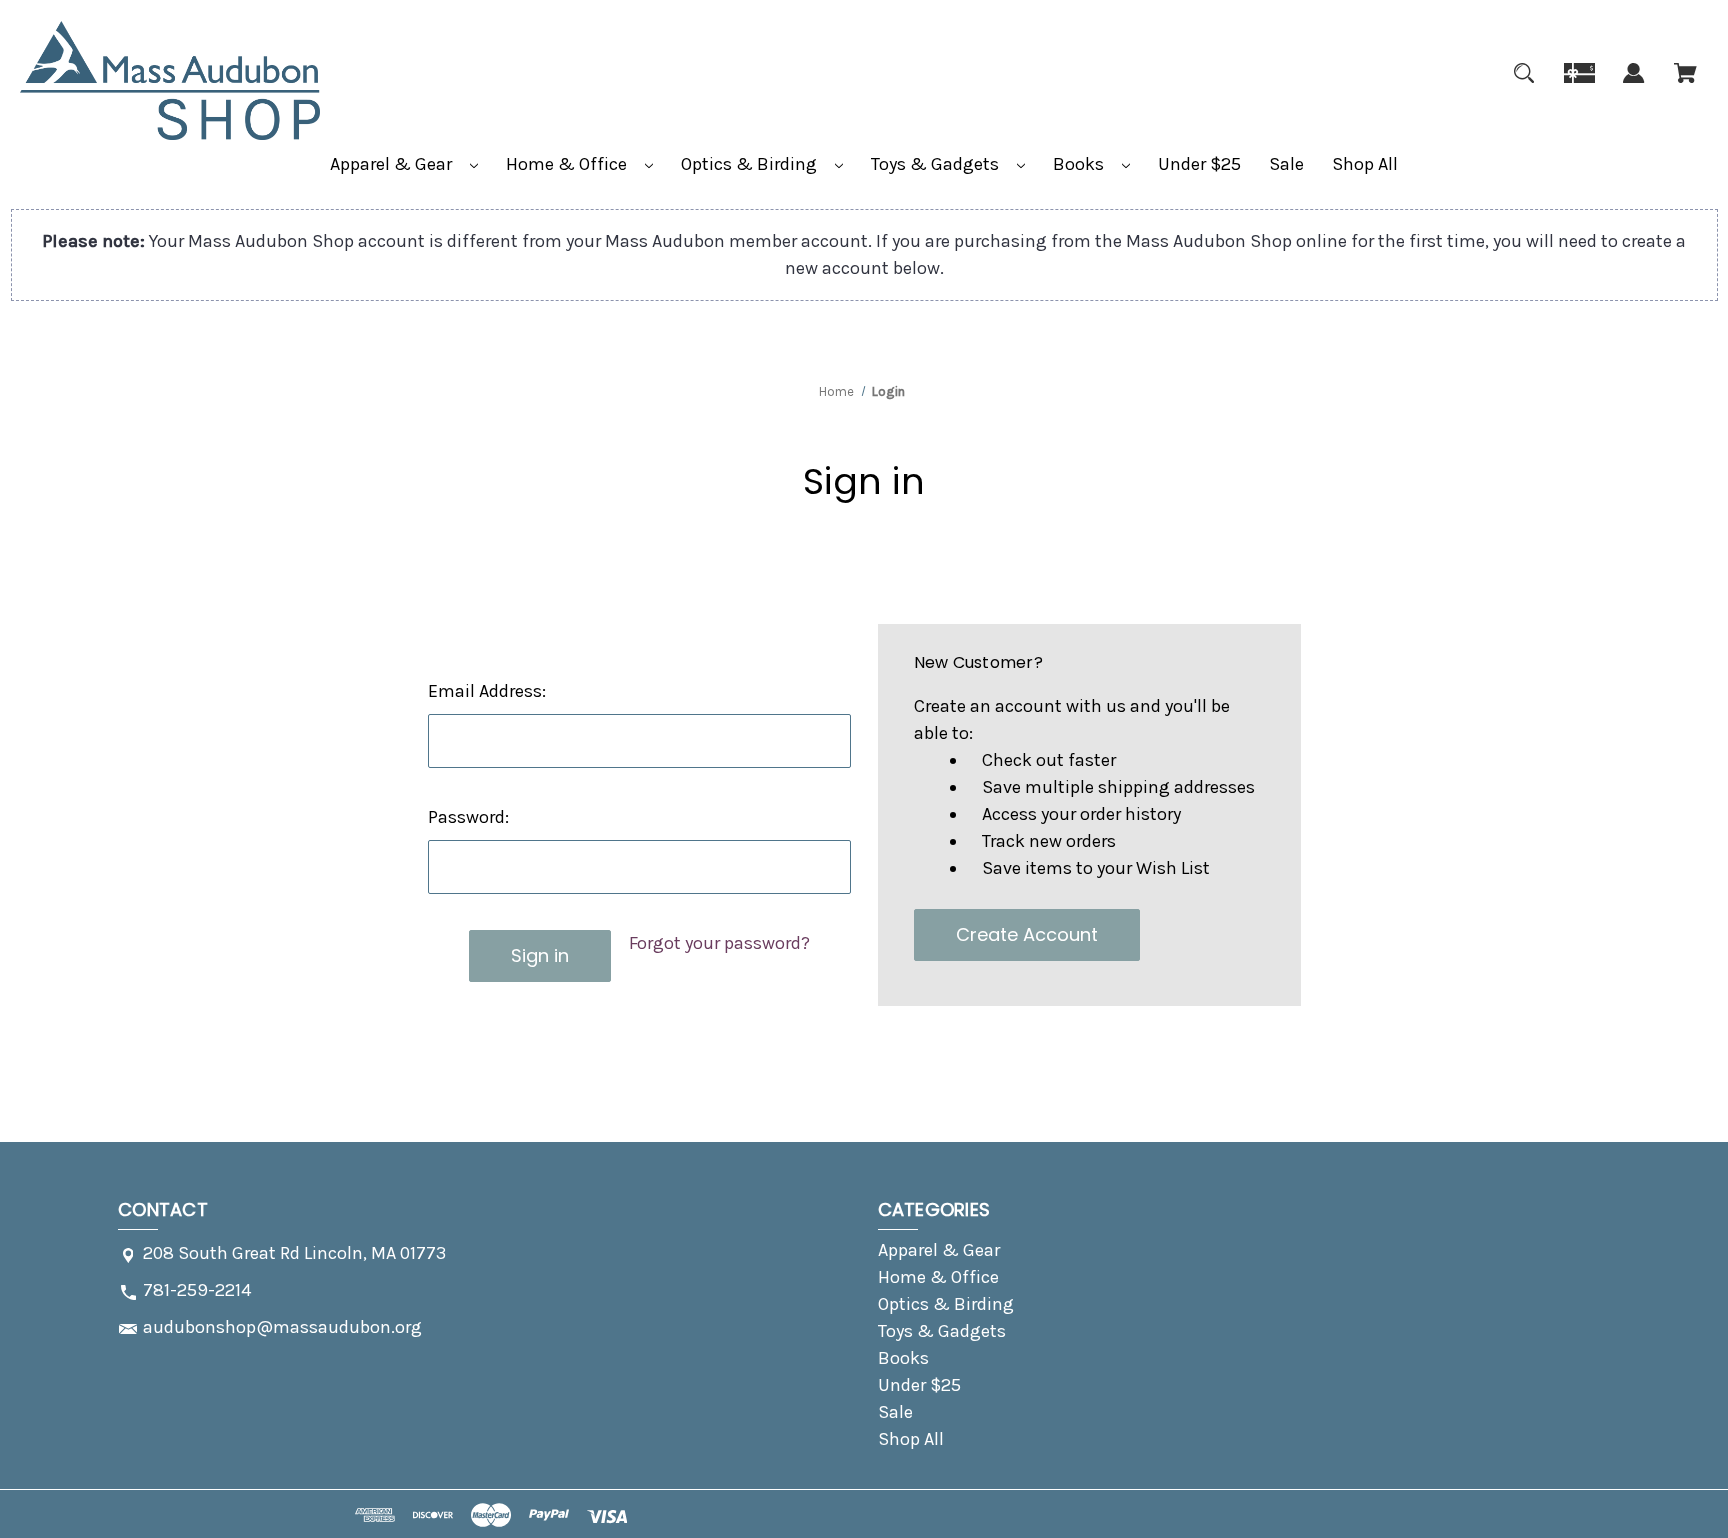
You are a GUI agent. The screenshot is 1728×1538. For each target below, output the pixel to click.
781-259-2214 (197, 1290)
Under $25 (1199, 164)
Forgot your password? (719, 943)
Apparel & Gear (393, 164)
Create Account (1027, 934)
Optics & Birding (751, 164)
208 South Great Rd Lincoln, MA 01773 (294, 1253)
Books (1080, 164)
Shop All (1365, 164)
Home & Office (568, 164)
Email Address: (487, 691)
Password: (468, 817)
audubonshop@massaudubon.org (282, 1327)
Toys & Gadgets (937, 164)
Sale (1286, 164)
